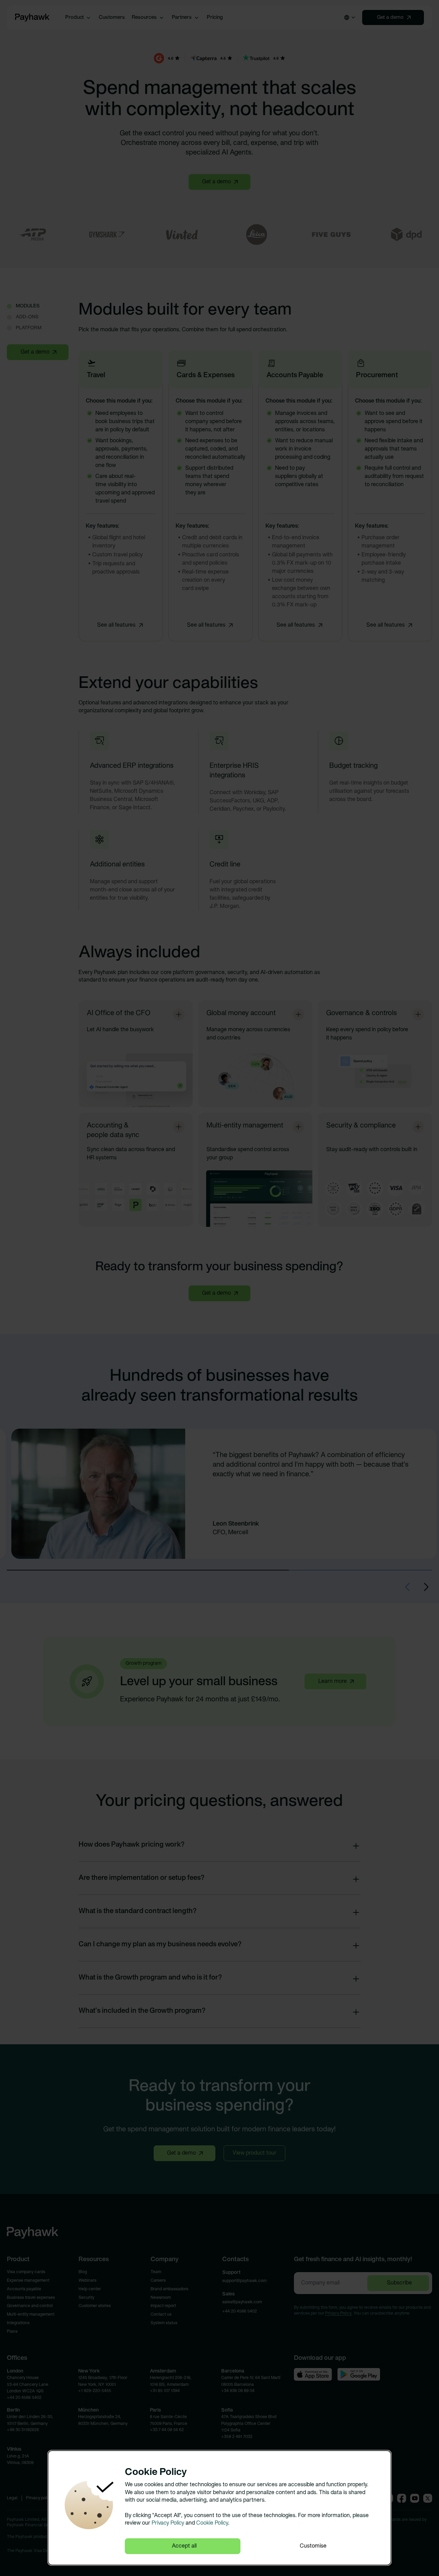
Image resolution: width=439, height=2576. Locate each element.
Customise (313, 2546)
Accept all (184, 2546)
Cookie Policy (212, 2523)
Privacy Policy (168, 2523)
